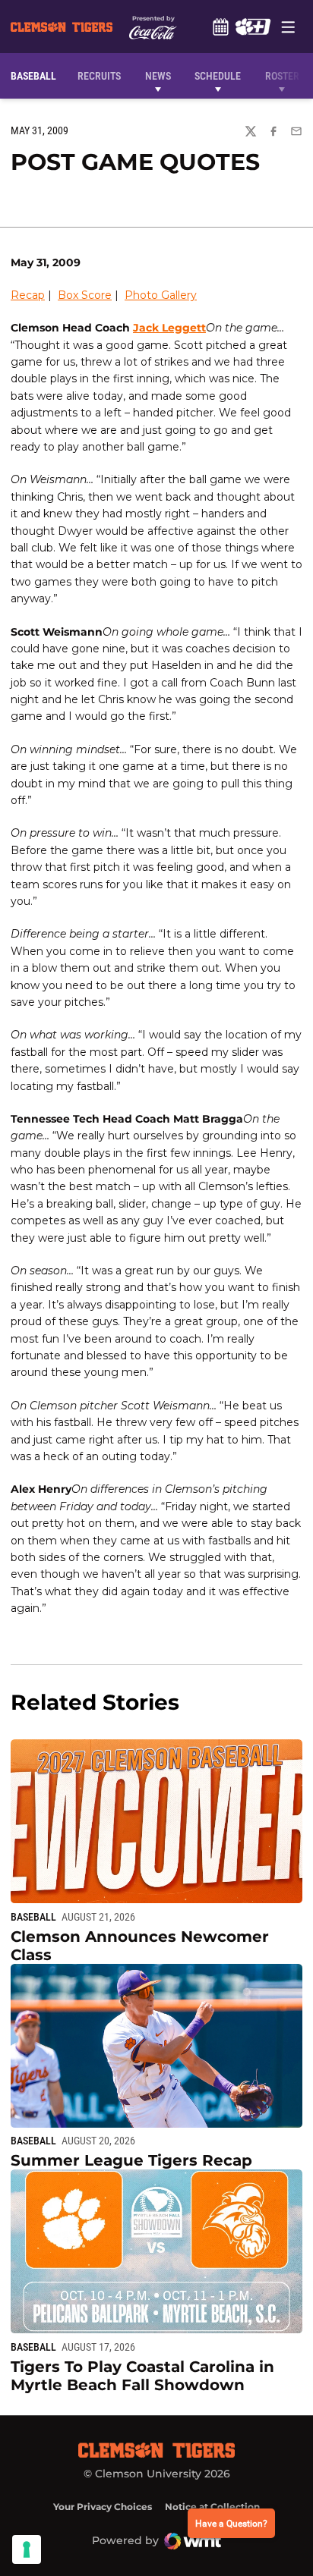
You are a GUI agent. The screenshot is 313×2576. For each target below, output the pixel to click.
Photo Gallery (161, 295)
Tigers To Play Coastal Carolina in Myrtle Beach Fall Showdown (142, 2376)
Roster (282, 76)
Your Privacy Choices (103, 2507)
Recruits (103, 75)
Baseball (33, 1917)
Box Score (85, 295)
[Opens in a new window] (253, 27)
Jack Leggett (169, 328)
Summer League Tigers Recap (131, 2160)
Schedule (220, 27)
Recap (28, 295)
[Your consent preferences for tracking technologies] (27, 2549)
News (158, 76)
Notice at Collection (212, 2507)
